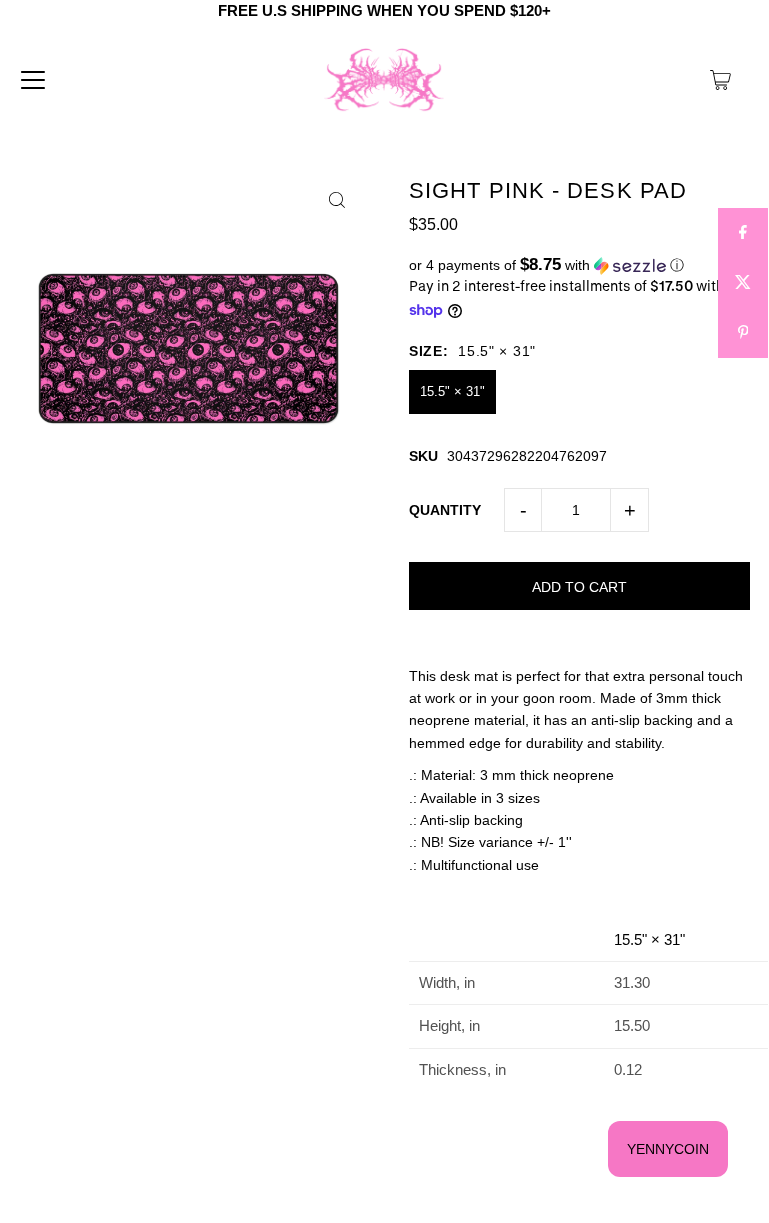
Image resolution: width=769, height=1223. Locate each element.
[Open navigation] (33, 80)
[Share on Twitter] (743, 283)
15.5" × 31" (452, 391)
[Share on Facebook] (743, 233)
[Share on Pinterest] (743, 333)
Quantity (445, 510)
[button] (579, 265)
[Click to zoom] (336, 200)
